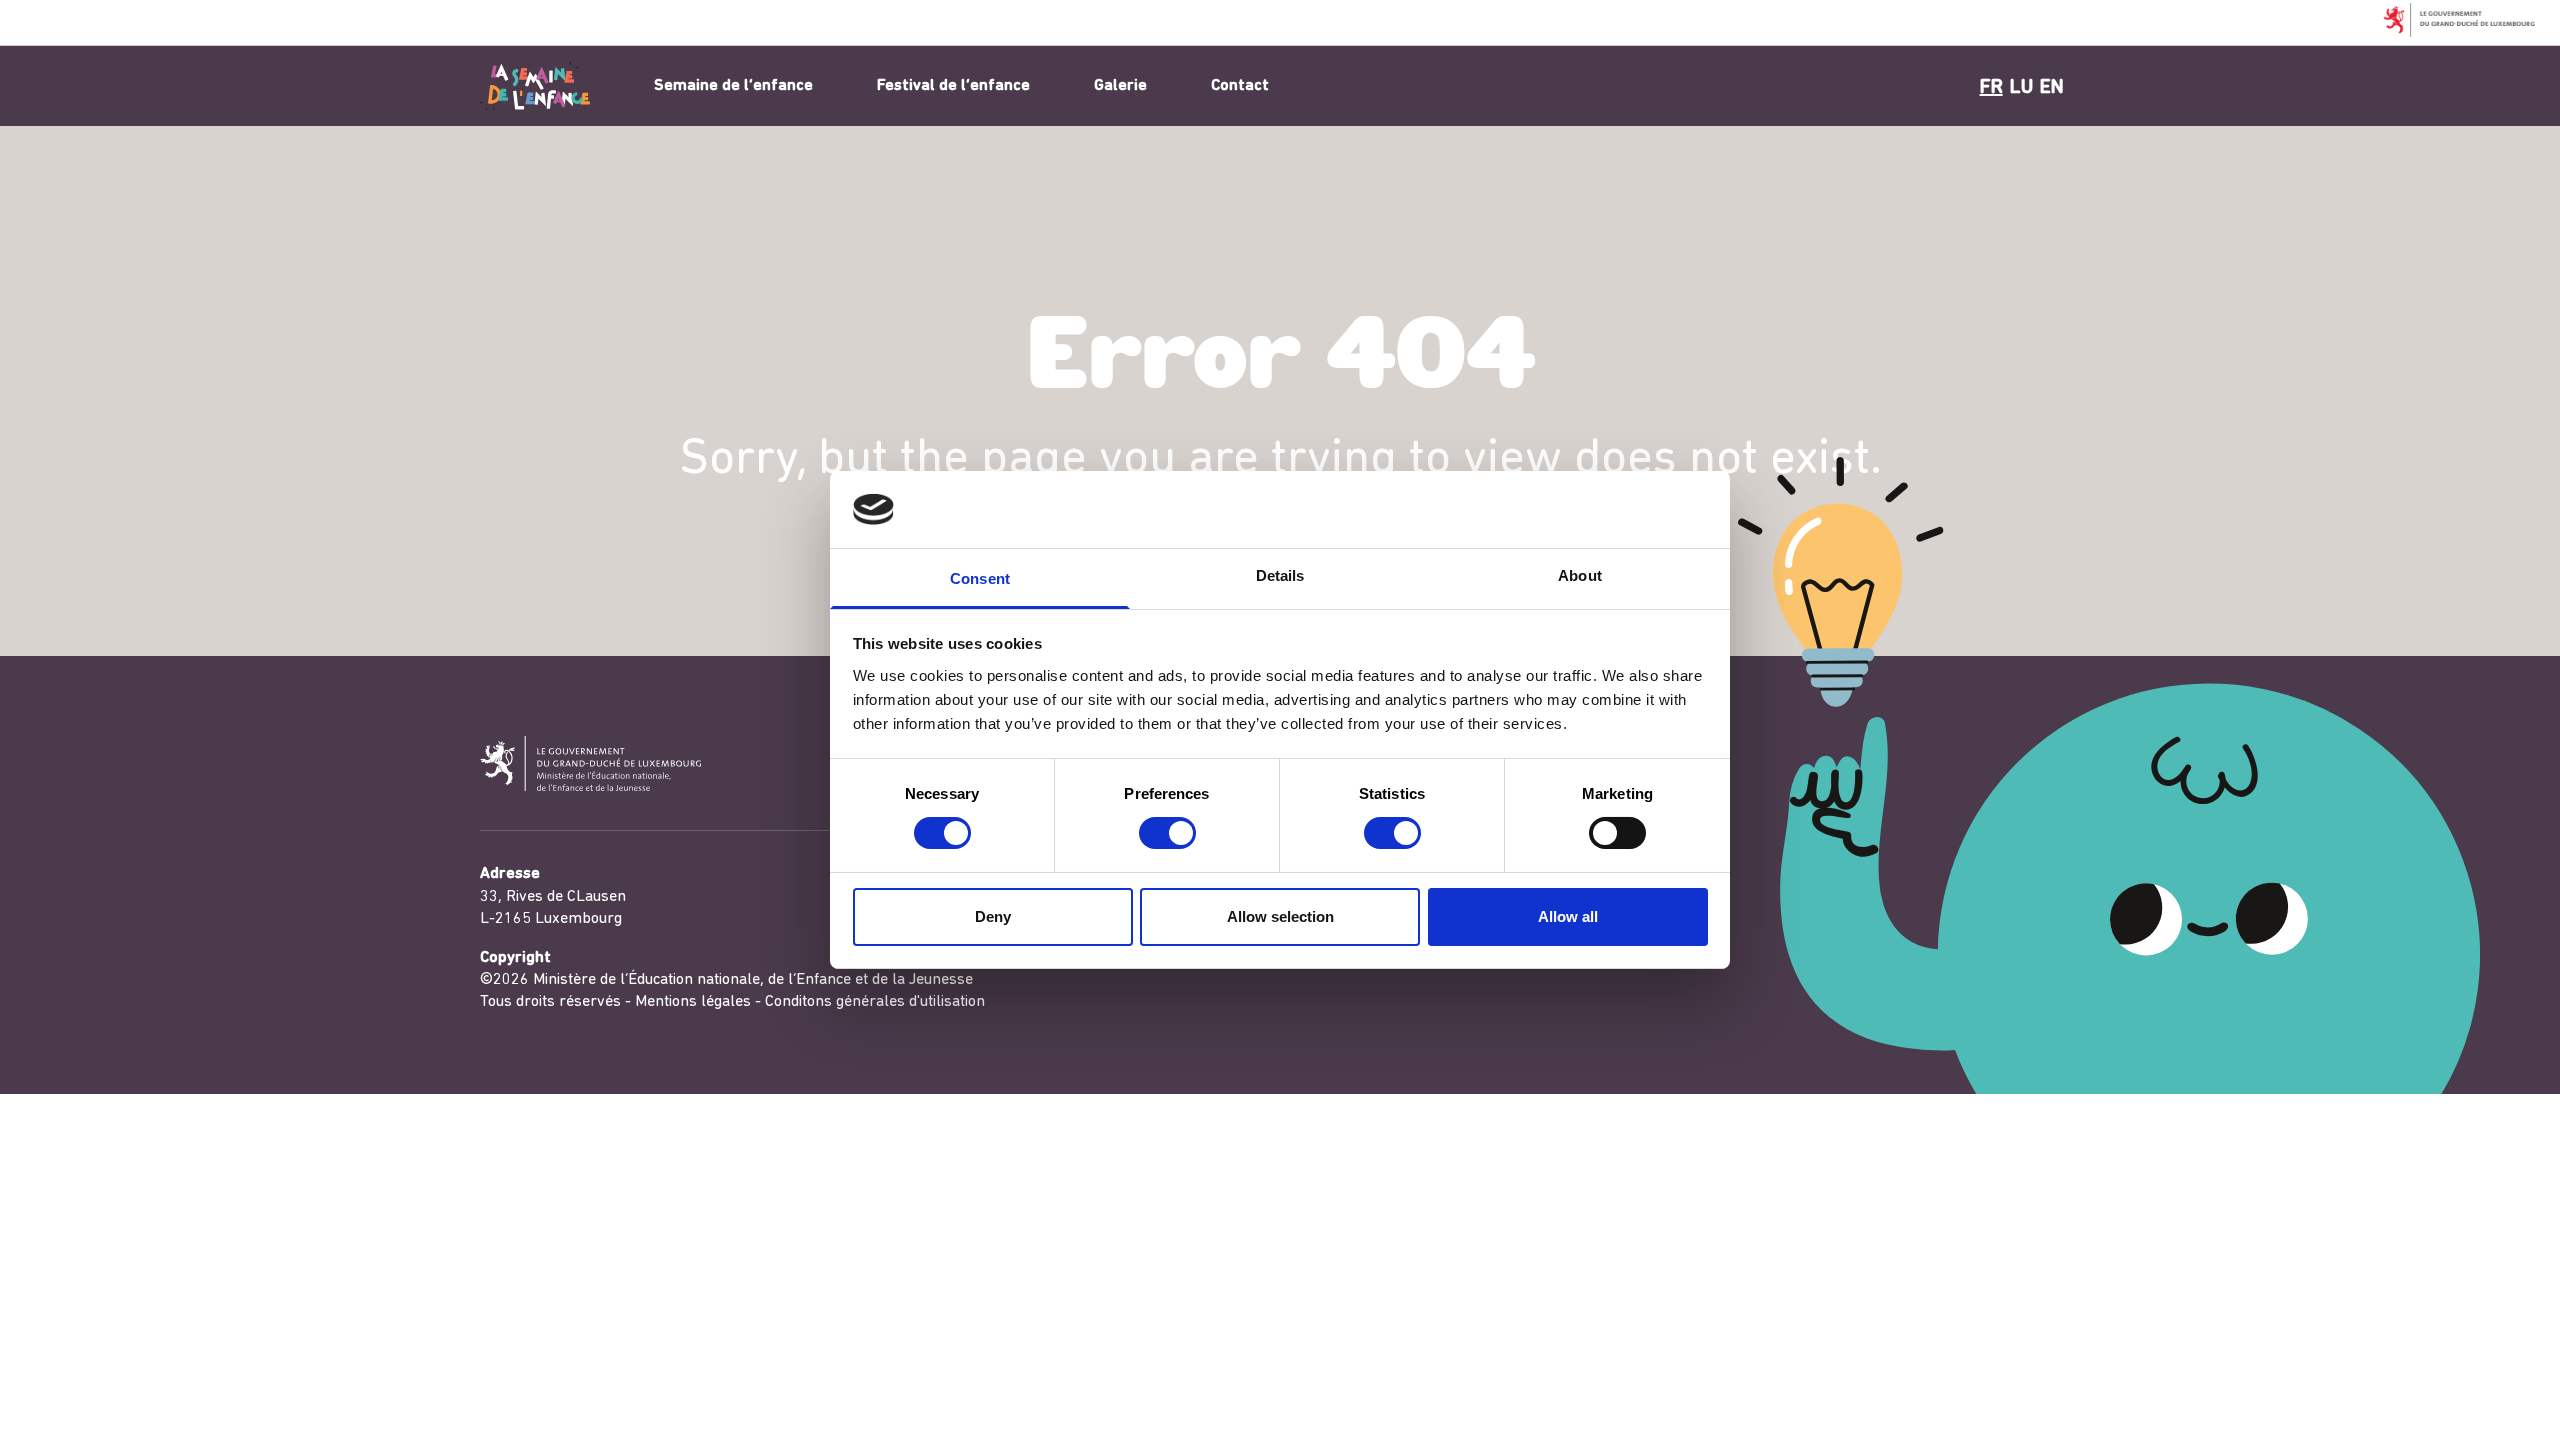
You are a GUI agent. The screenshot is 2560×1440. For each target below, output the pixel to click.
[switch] (1167, 833)
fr (1991, 88)
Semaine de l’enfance (733, 86)
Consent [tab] (980, 578)
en (2052, 88)
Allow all (1568, 916)
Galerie (1120, 86)
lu (2021, 88)
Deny (993, 916)
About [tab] (1580, 575)
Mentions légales (693, 1002)
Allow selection (1280, 916)
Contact (1240, 86)
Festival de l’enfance (953, 86)
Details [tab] (1280, 575)
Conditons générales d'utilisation (875, 1002)
